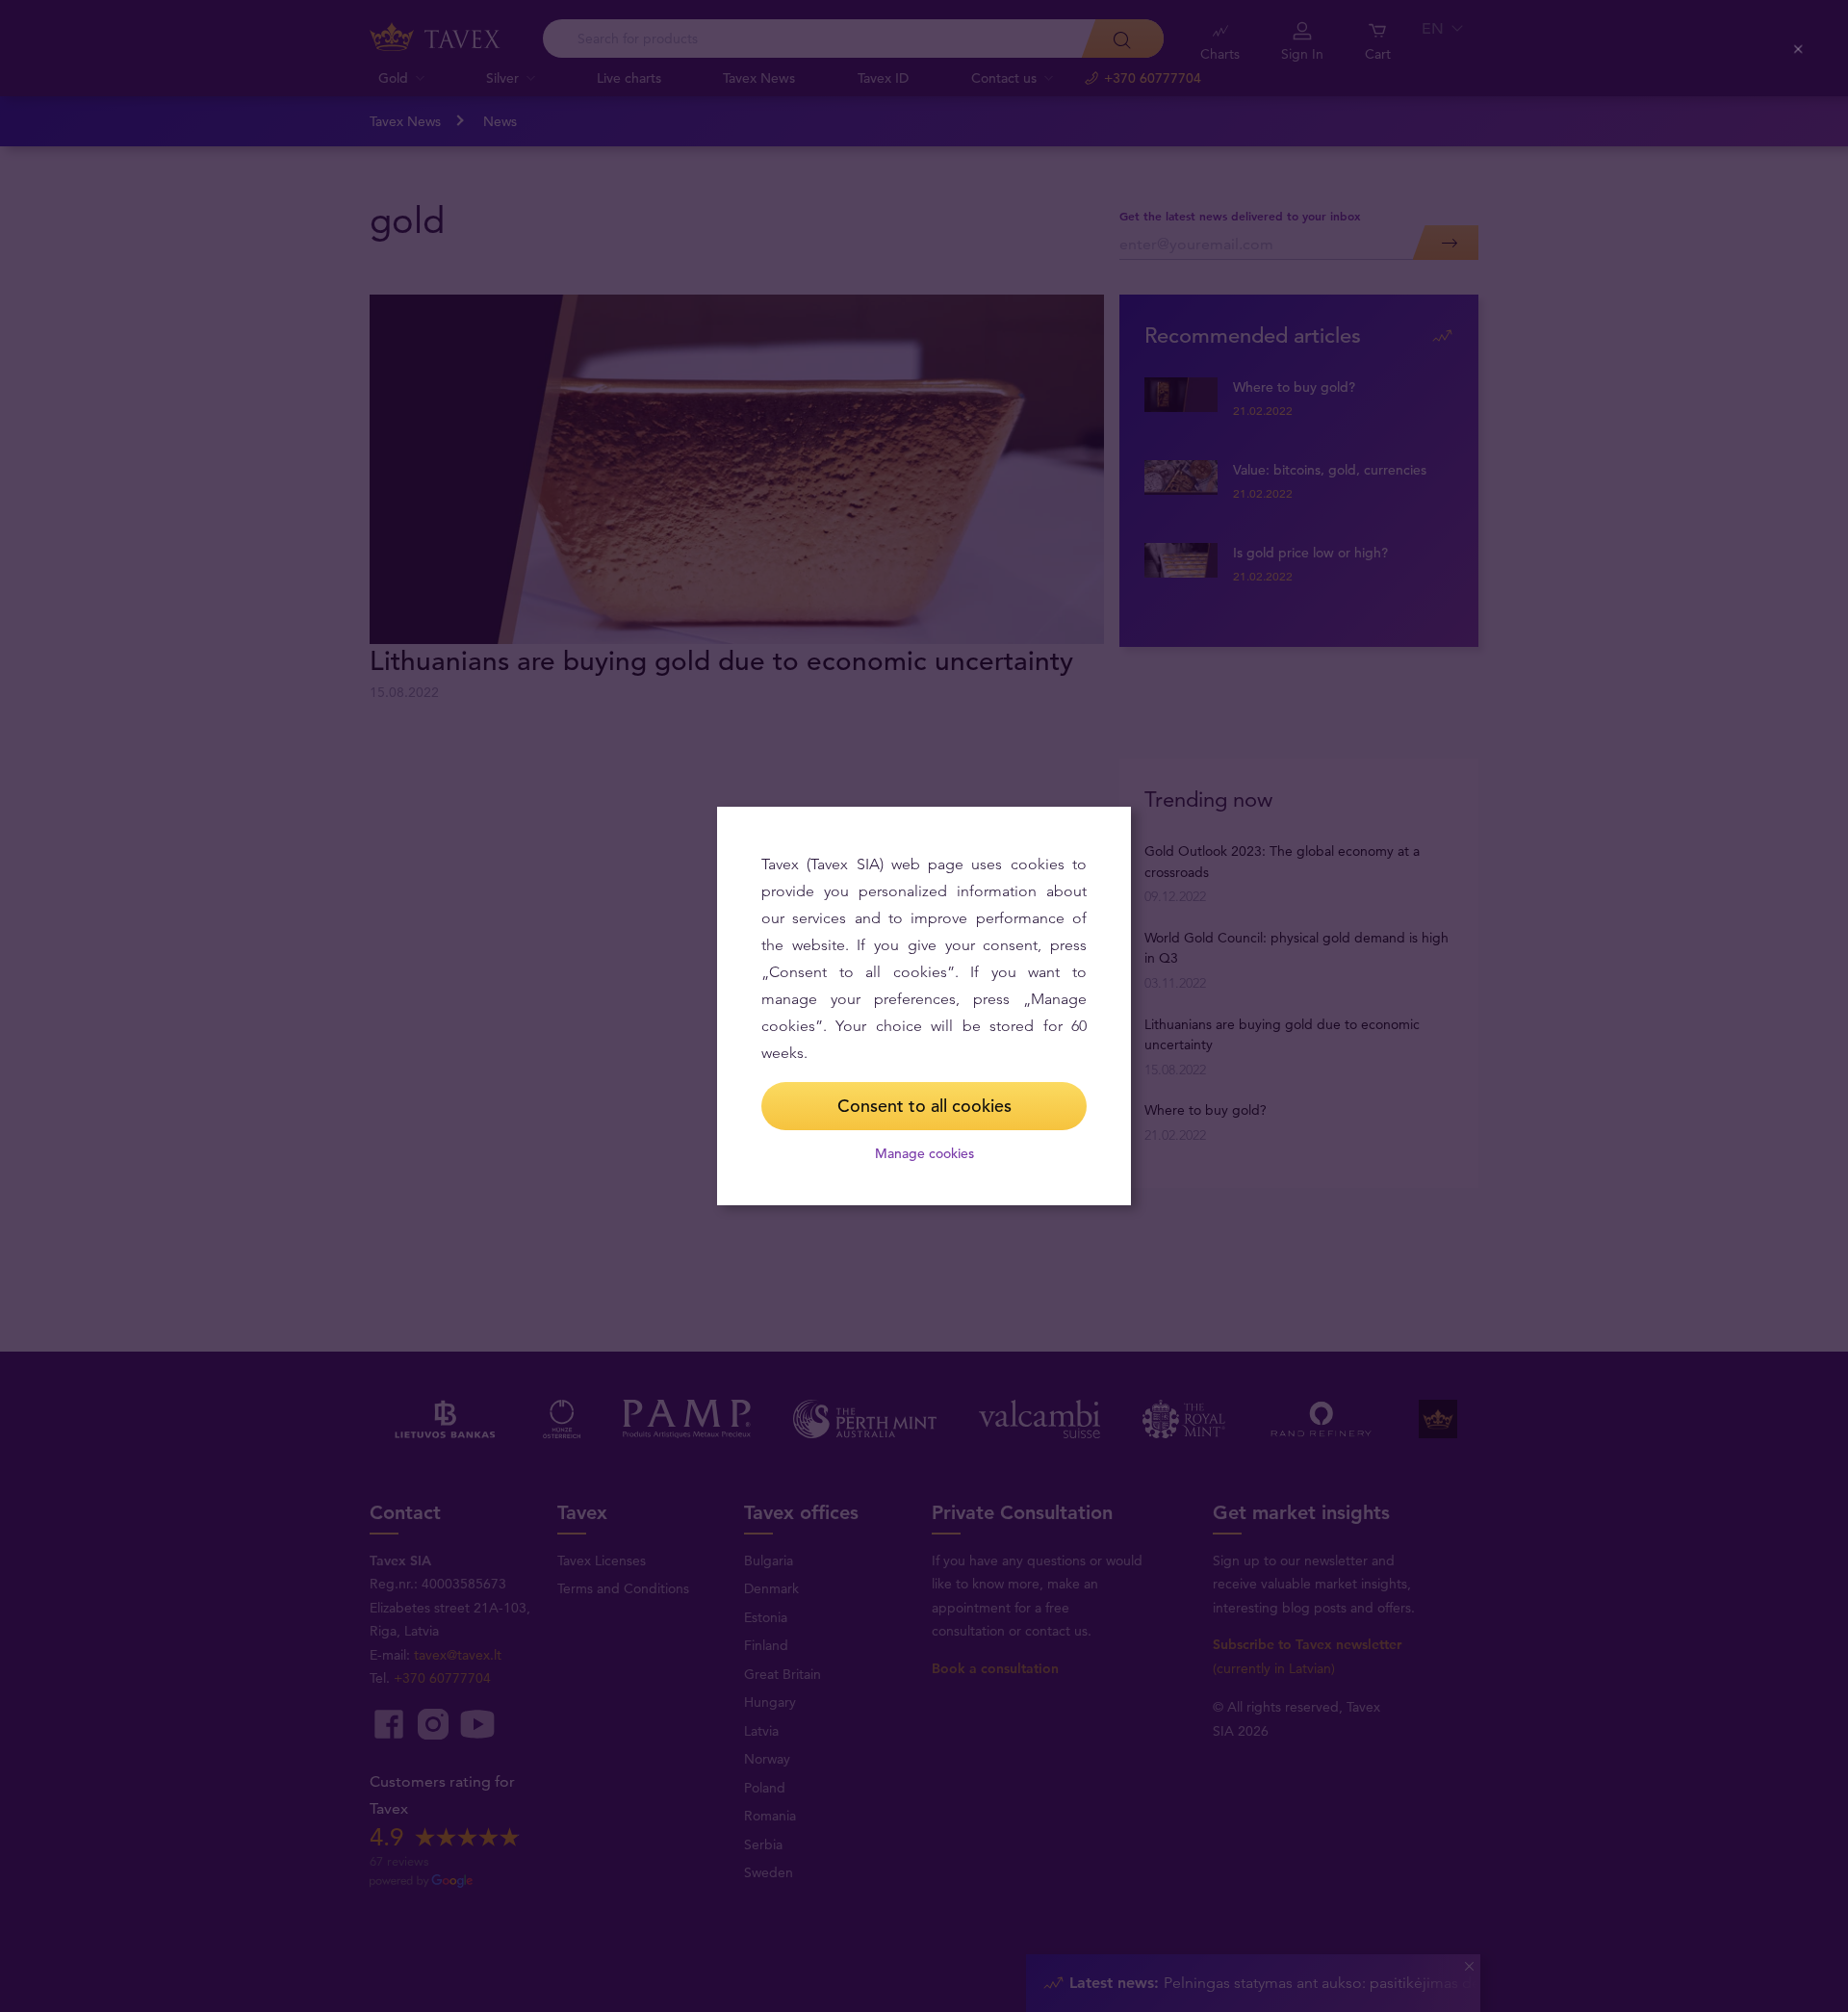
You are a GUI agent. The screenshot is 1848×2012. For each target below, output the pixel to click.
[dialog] (924, 1006)
